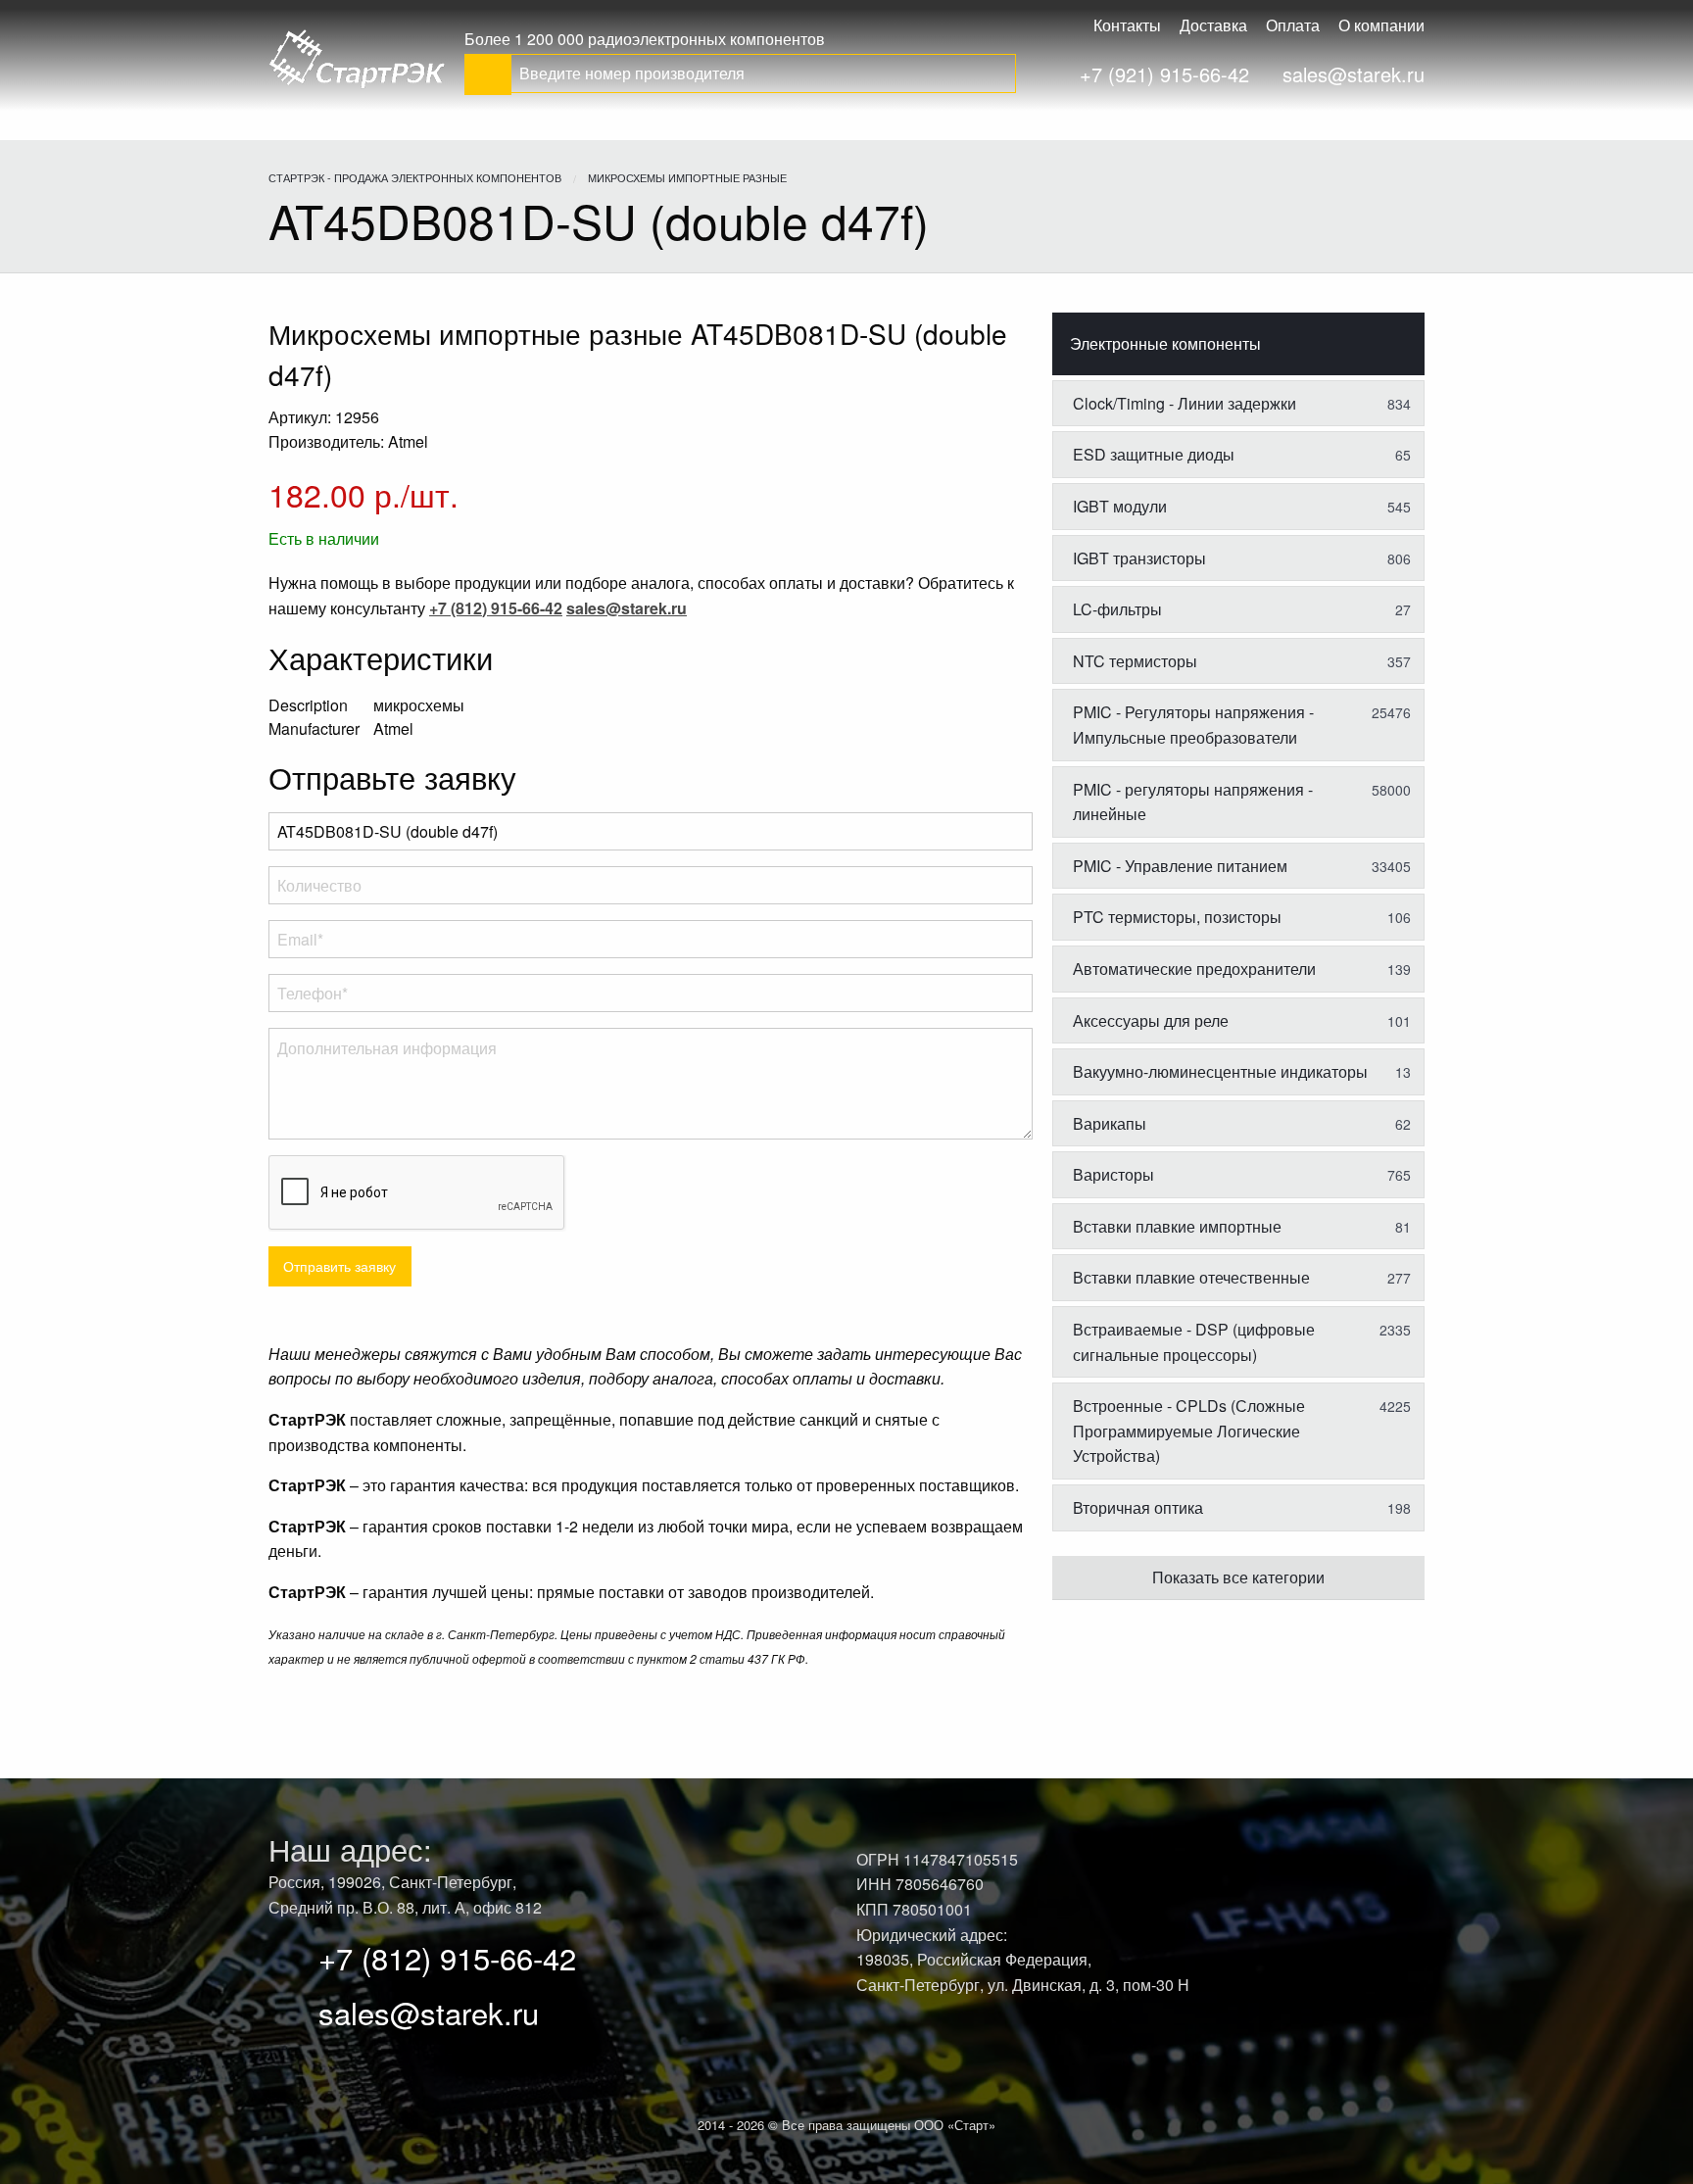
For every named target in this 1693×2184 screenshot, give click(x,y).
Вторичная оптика (1242, 1507)
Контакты (1127, 25)
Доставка (1213, 25)
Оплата (1293, 25)
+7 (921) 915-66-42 (1164, 74)
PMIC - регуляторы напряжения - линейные (1242, 802)
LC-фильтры (1242, 609)
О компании (1381, 25)
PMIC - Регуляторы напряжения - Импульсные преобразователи (1242, 725)
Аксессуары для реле (1242, 1020)
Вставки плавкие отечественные (1242, 1277)
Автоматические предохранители (1242, 969)
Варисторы (1242, 1174)
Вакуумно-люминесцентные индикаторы (1242, 1071)
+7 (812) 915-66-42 (447, 1957)
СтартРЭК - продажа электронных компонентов (415, 177)
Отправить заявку (339, 1265)
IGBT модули (1242, 506)
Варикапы (1242, 1123)
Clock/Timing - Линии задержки (1242, 403)
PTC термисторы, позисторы (1242, 917)
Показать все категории (1238, 1577)
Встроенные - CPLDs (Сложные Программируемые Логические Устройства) (1242, 1431)
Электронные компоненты (1165, 343)
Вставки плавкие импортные (1242, 1226)
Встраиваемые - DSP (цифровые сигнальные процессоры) (1242, 1342)
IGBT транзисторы (1242, 558)
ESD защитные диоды (1242, 454)
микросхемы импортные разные (687, 177)
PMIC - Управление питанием (1242, 866)
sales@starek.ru (1354, 74)
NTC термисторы (1242, 661)
